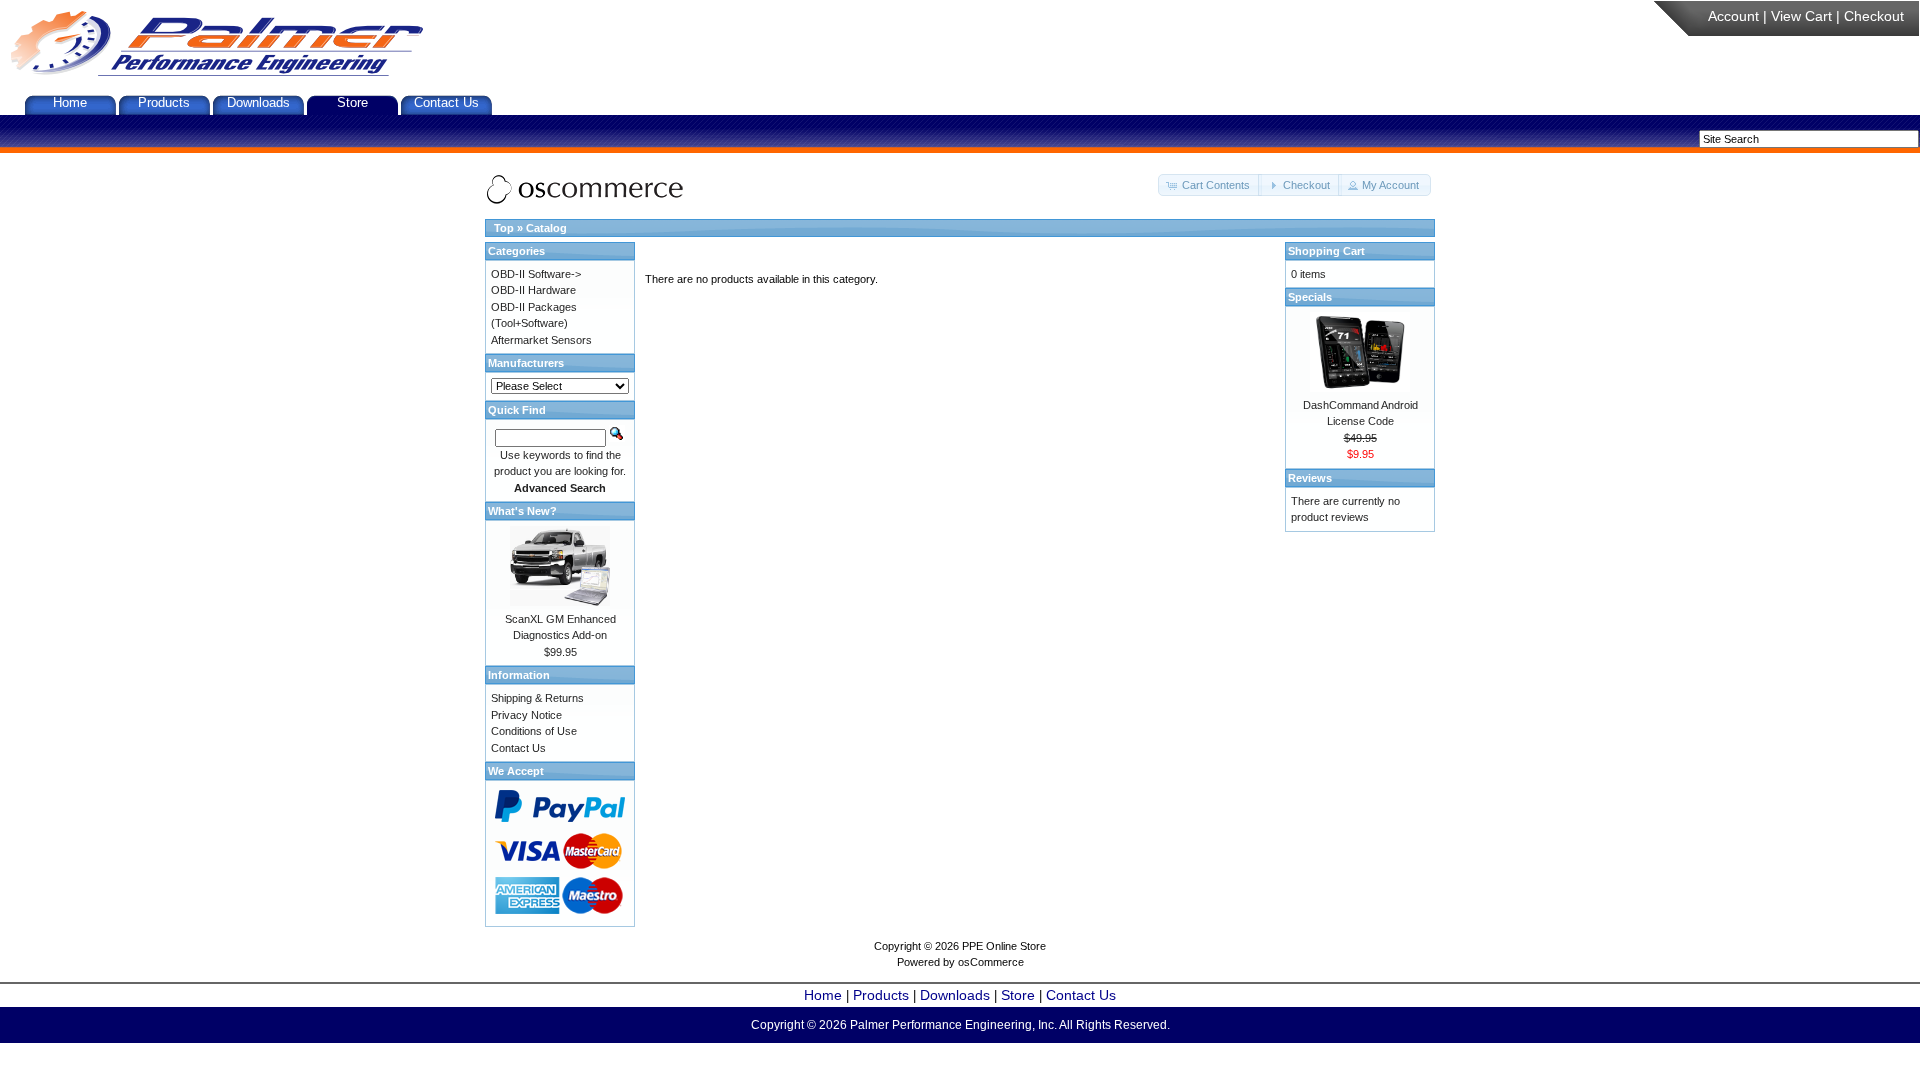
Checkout (1874, 16)
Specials (1310, 297)
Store (352, 102)
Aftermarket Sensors (541, 340)
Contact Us (446, 102)
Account (1733, 16)
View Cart (1801, 16)
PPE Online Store (1004, 946)
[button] (1210, 185)
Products (164, 102)
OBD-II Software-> (536, 274)
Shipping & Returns (537, 698)
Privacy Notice (526, 715)
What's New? (522, 511)
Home (70, 102)
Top (504, 228)
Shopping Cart (1326, 251)
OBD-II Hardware (533, 290)
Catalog (546, 228)
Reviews (1310, 478)
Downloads (258, 102)
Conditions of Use (534, 731)
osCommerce (991, 962)
